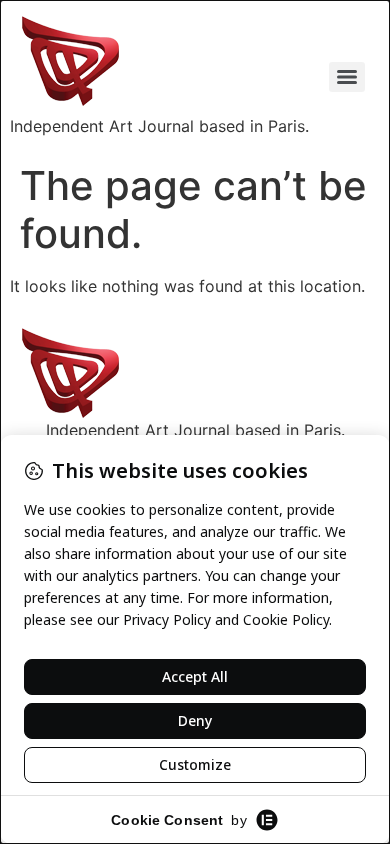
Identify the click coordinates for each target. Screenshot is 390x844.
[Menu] (347, 77)
